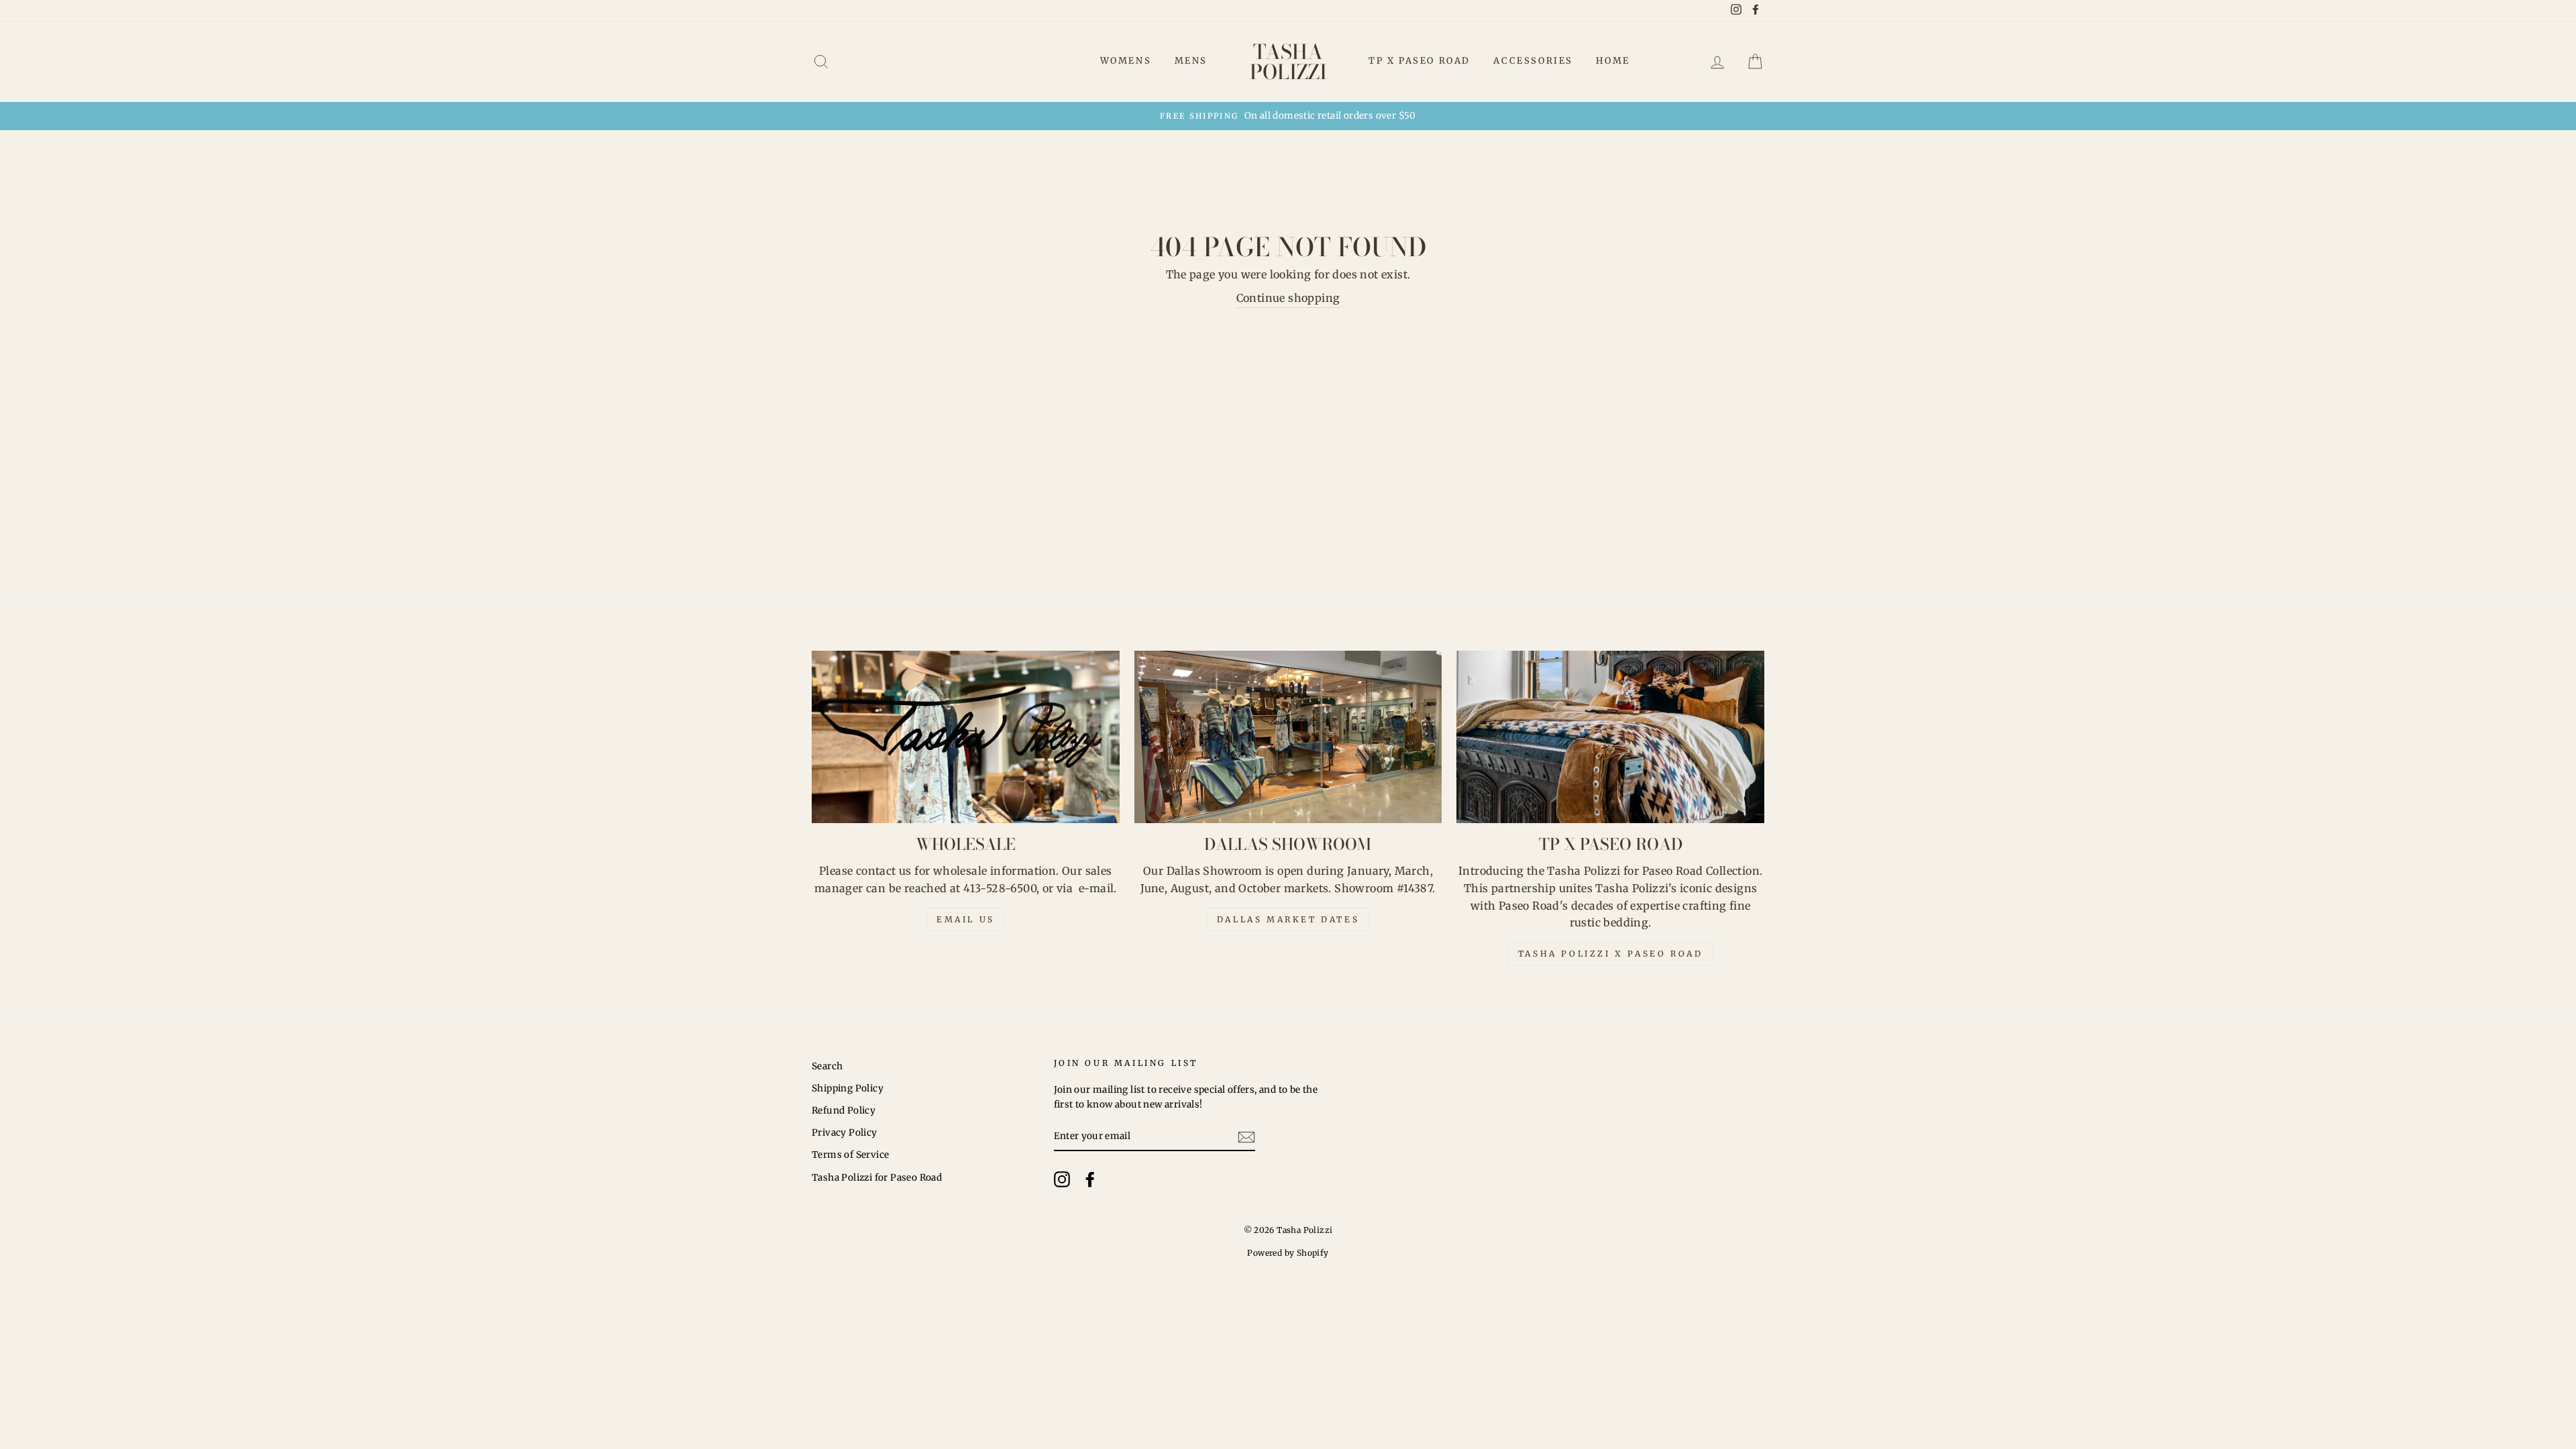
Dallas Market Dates (1288, 919)
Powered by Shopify (1288, 1253)
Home (1613, 61)
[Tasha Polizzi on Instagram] (1062, 1179)
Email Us (966, 919)
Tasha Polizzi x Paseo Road (1611, 954)
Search (827, 1066)
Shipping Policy (848, 1088)
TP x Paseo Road (1419, 61)
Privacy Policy (845, 1133)
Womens (1126, 61)
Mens (1191, 61)
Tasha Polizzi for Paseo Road (877, 1178)
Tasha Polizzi (1288, 62)
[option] (1288, 116)
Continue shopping (1288, 298)
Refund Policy (844, 1111)
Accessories (1533, 61)
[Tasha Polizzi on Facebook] (1090, 1179)
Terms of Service (850, 1155)
